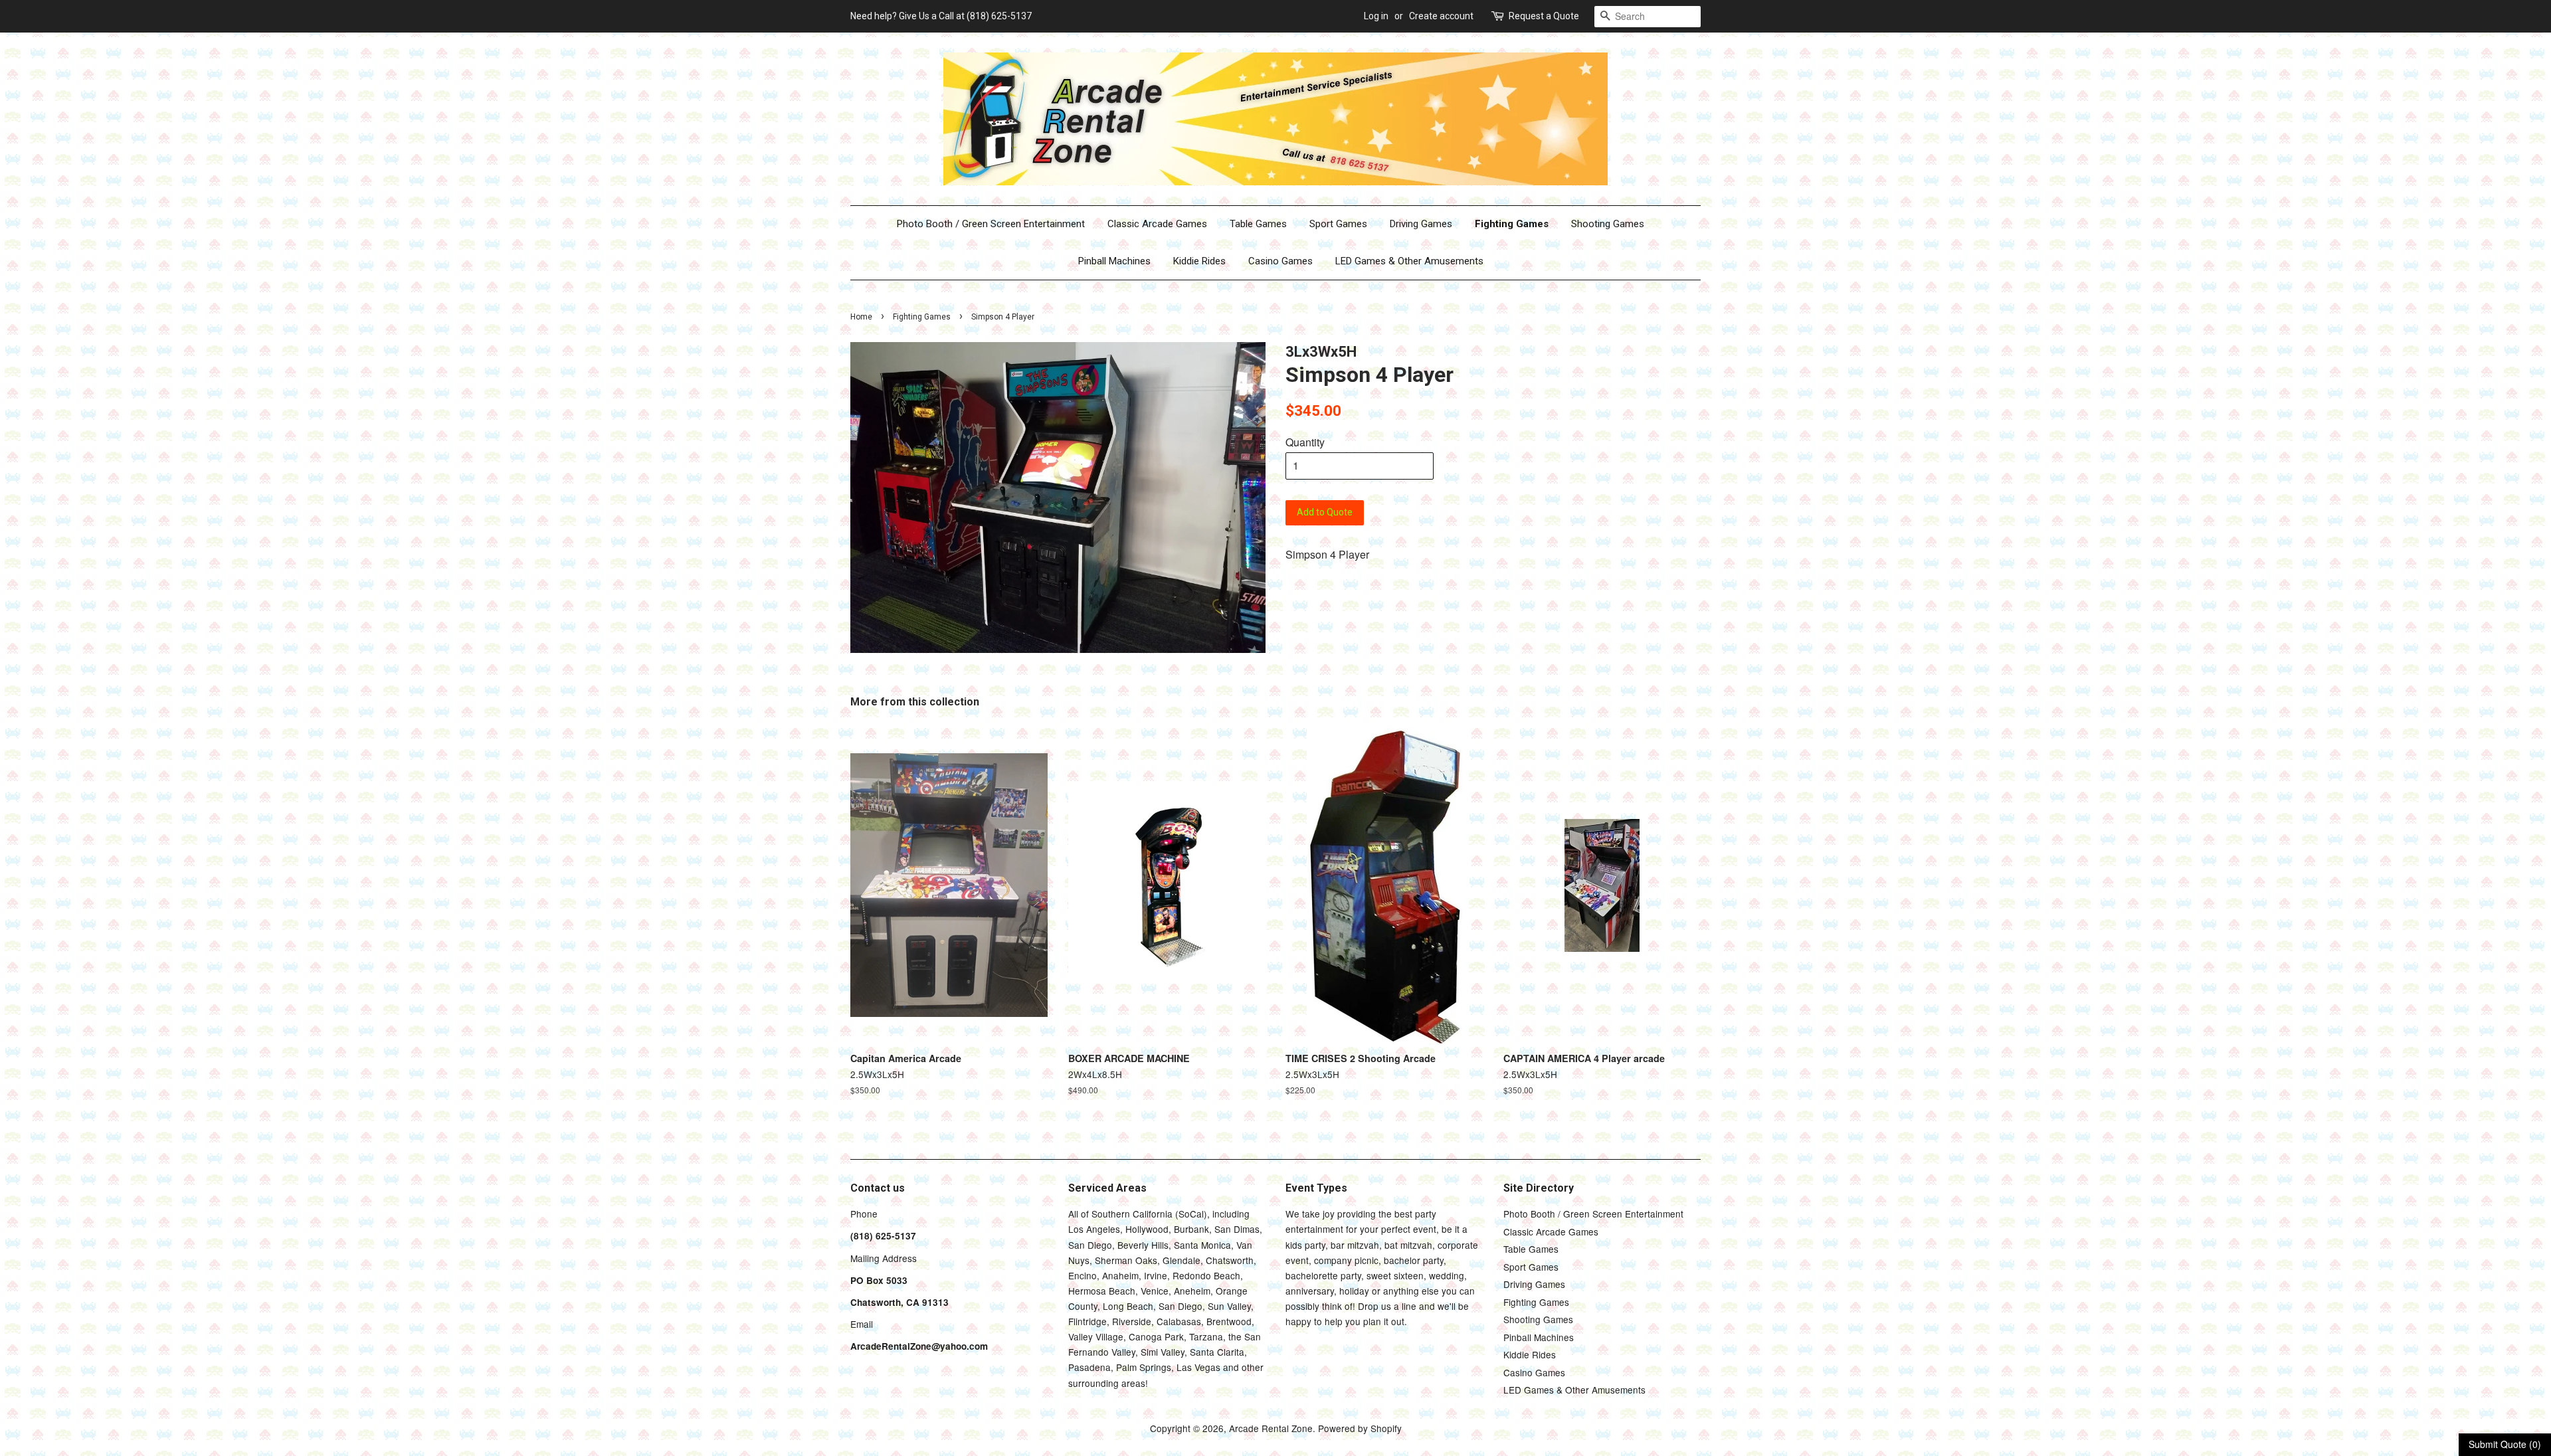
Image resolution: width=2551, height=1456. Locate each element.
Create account (1441, 16)
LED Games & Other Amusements (1409, 261)
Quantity (1305, 442)
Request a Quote (1544, 16)
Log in (1376, 16)
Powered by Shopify (1360, 1428)
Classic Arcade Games (1157, 224)
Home (861, 317)
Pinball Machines (1114, 261)
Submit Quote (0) (2505, 1444)
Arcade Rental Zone (1271, 1428)
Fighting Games (1512, 224)
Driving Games (1421, 224)
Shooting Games (1608, 224)
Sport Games (1338, 224)
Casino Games (1280, 261)
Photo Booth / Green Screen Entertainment (991, 224)
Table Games (1258, 224)
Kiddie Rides (1199, 261)
